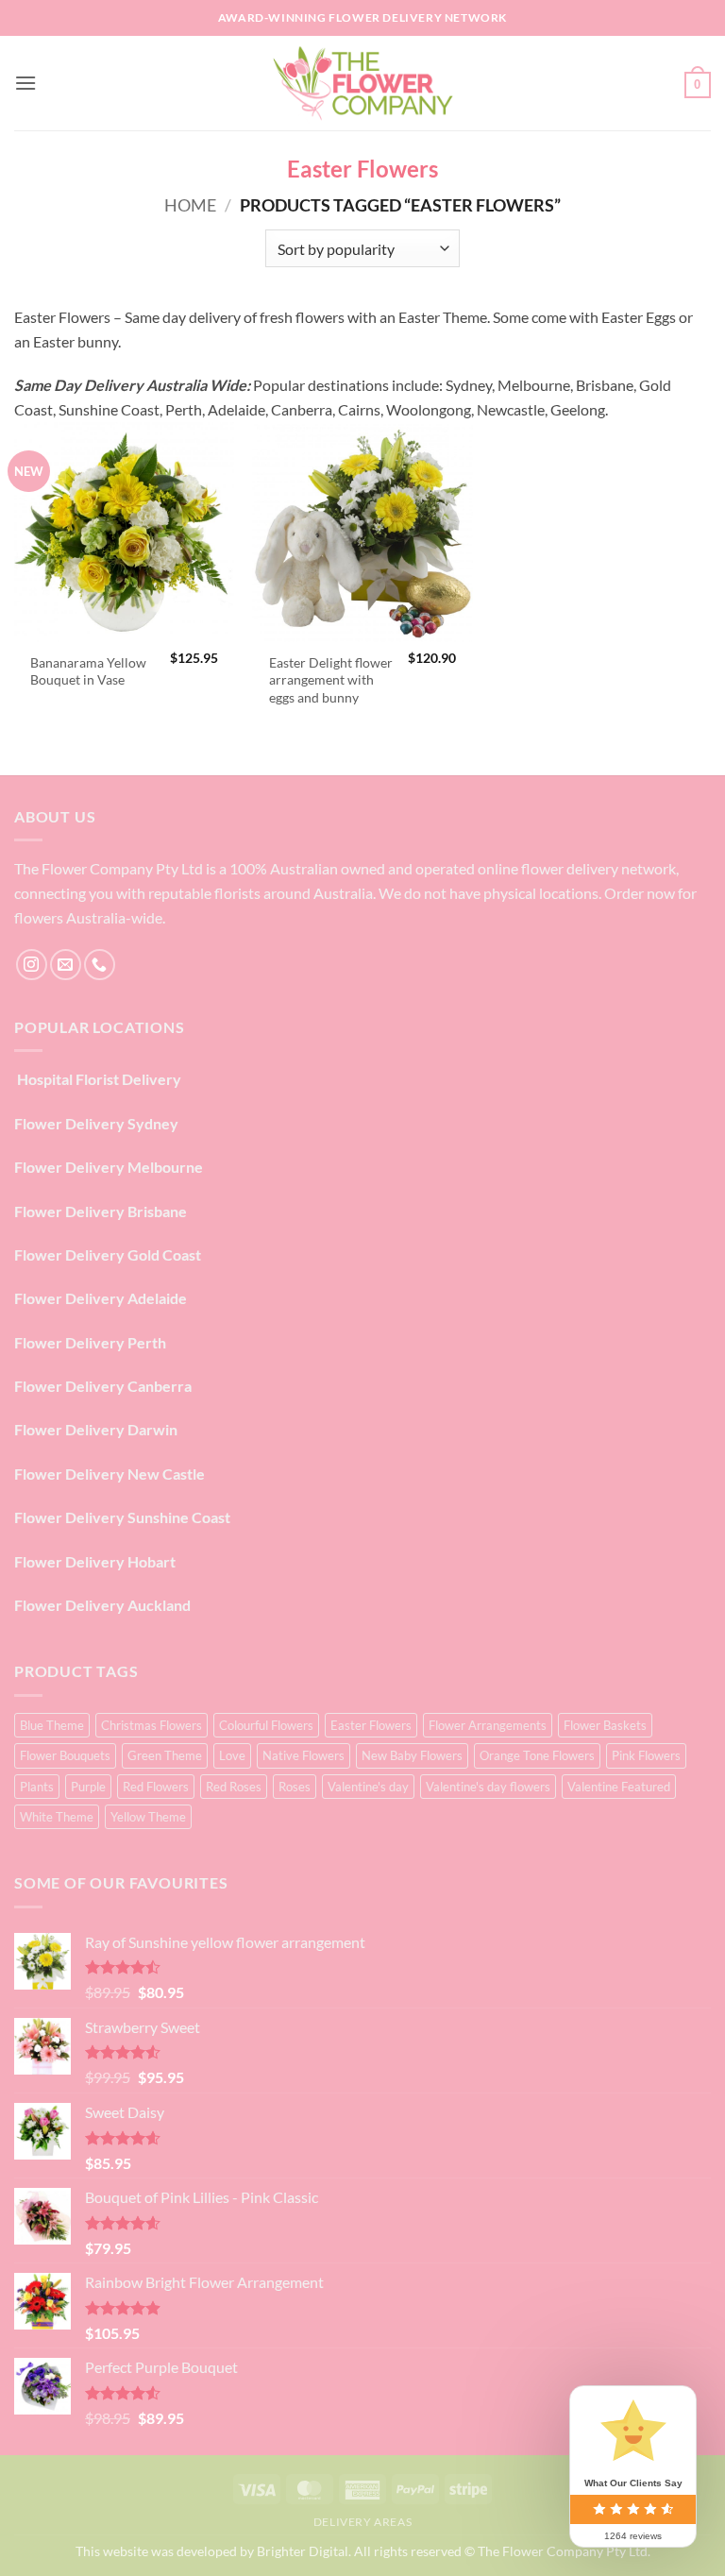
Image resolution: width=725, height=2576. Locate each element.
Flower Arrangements (488, 1725)
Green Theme (165, 1755)
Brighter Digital (303, 2551)
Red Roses (234, 1787)
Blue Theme (52, 1725)
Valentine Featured (619, 1787)
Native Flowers (303, 1755)
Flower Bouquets (65, 1755)
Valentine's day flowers (488, 1787)
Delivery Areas (363, 2522)
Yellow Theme (148, 1817)
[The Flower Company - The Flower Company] (362, 83)
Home (190, 205)
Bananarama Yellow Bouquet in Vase (88, 671)
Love (232, 1755)
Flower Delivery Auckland (102, 1605)
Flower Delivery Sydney (96, 1123)
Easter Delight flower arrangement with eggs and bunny (331, 680)
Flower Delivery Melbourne (109, 1167)
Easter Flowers (371, 1725)
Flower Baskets (605, 1725)
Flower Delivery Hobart (95, 1561)
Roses (295, 1787)
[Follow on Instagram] (32, 965)
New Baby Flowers (412, 1755)
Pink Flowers (646, 1755)
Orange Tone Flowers (537, 1755)
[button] (25, 83)
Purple (88, 1787)
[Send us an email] (66, 965)
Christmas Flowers (152, 1725)
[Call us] (100, 965)
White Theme (57, 1817)
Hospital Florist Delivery (98, 1079)
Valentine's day (368, 1787)
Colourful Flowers (266, 1725)
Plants (37, 1787)
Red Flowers (156, 1787)
